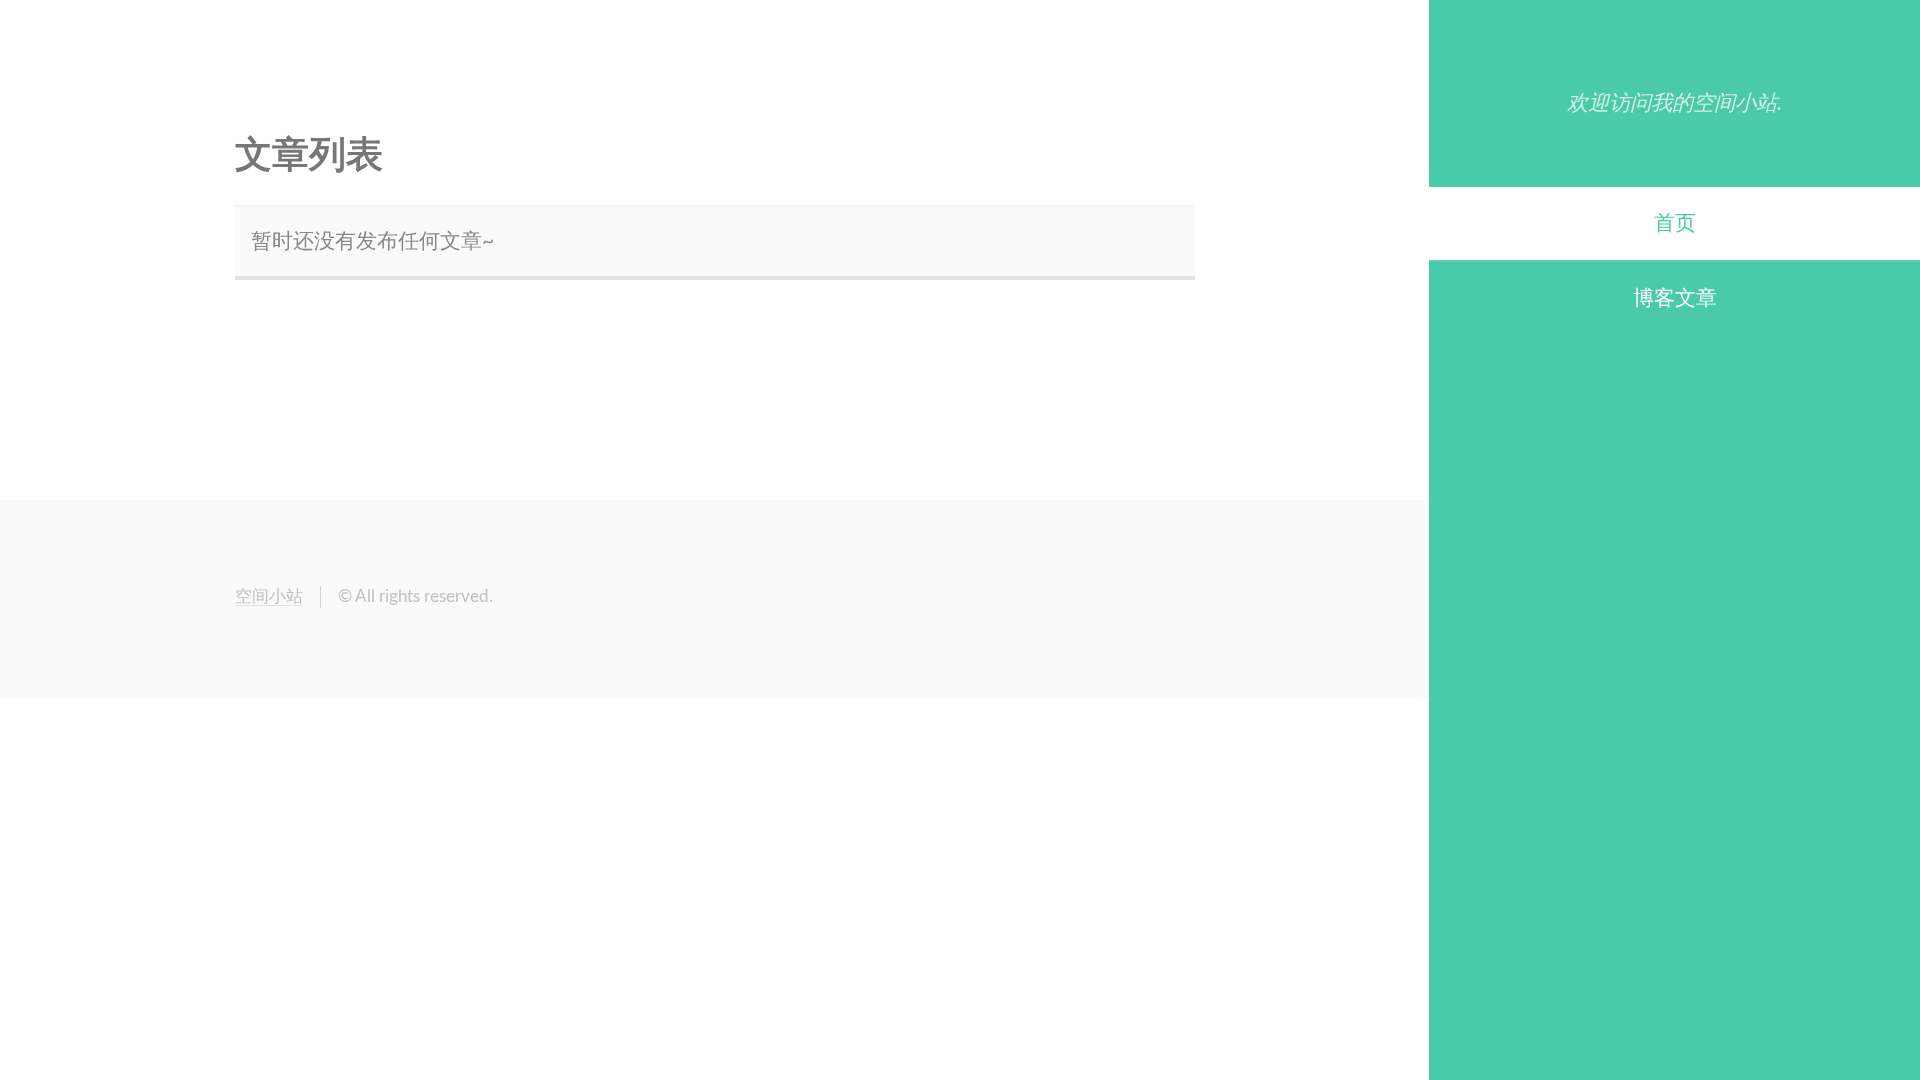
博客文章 (1675, 298)
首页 (1675, 223)
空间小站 (269, 596)
